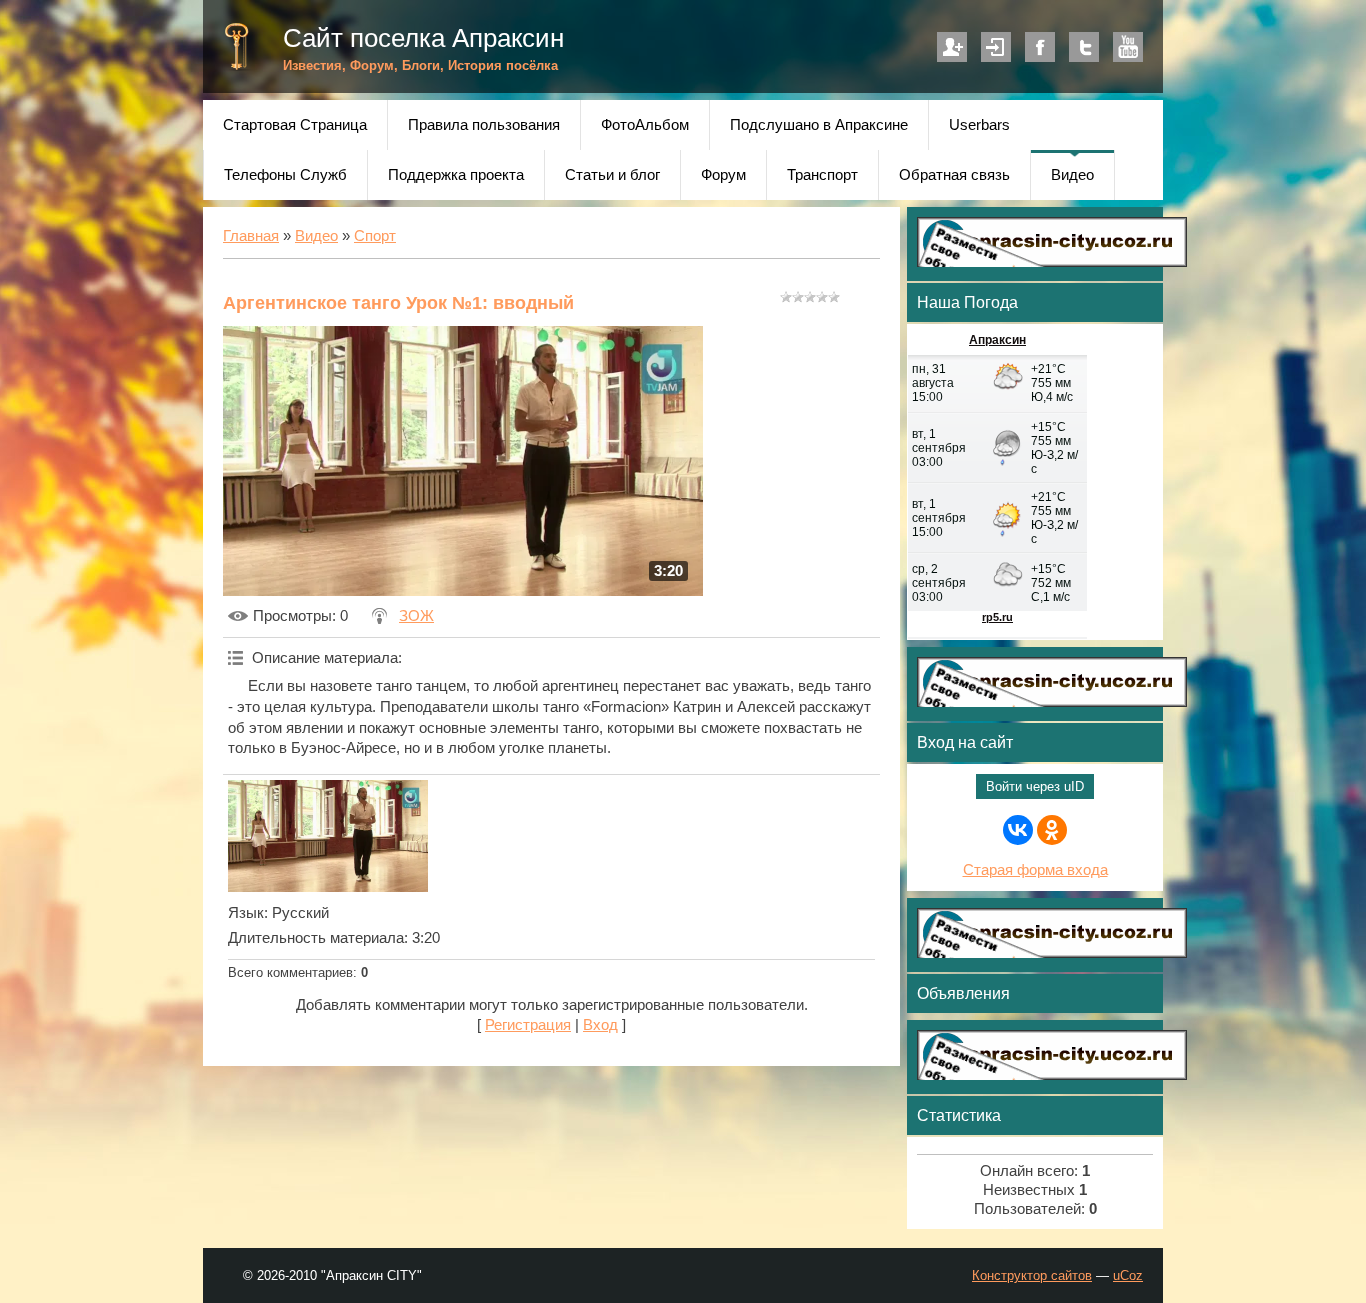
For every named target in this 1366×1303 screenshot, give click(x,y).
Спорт (375, 236)
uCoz (1128, 1275)
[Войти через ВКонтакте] (1018, 830)
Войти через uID (1035, 786)
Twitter (1084, 47)
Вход (996, 47)
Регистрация (952, 47)
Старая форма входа (1035, 870)
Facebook (1040, 47)
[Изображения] (328, 836)
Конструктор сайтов (1032, 1275)
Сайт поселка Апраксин (423, 38)
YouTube (1128, 47)
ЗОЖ (416, 616)
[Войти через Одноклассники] (1052, 830)
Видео (316, 236)
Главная (251, 236)
